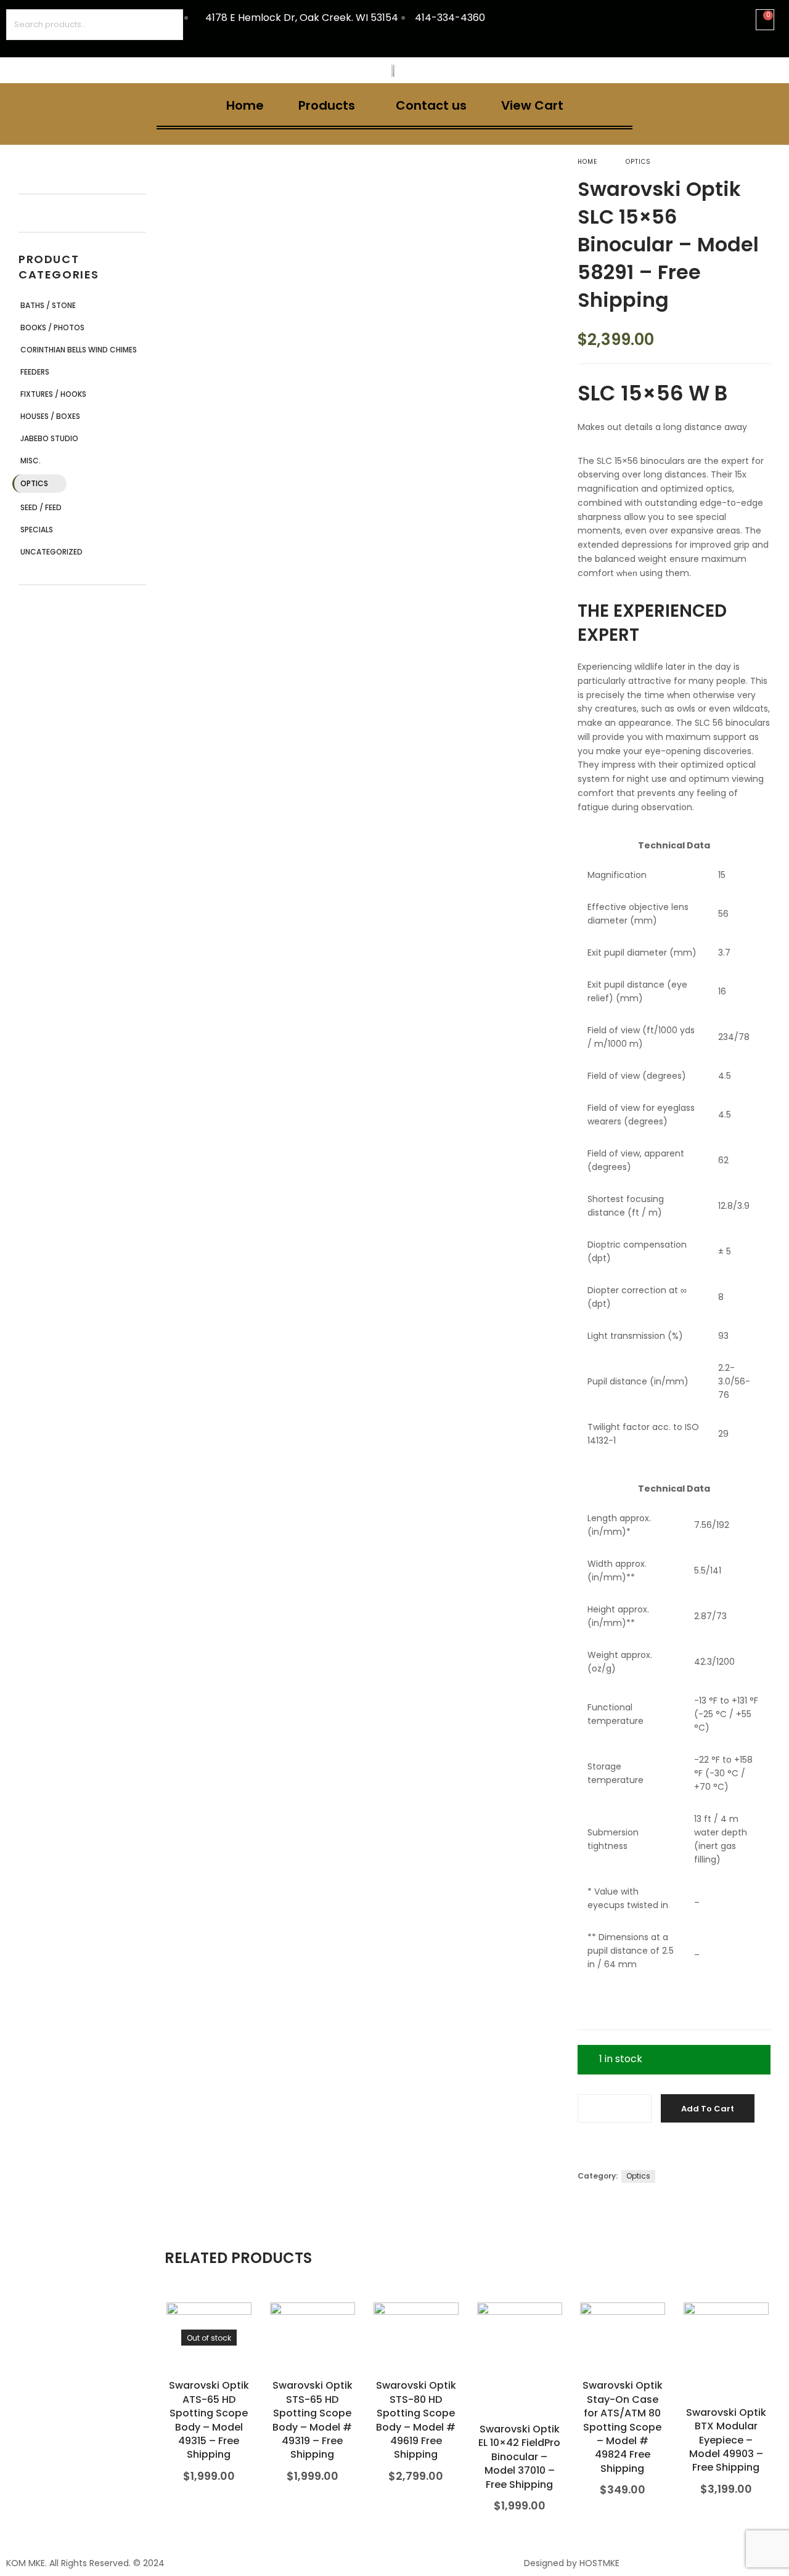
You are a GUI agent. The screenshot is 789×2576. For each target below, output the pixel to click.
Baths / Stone (48, 305)
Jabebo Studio (49, 438)
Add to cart (708, 2109)
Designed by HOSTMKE (572, 2563)
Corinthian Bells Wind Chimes (79, 350)
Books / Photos (52, 327)
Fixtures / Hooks (53, 394)
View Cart (532, 105)
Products (327, 105)
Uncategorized (51, 552)
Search (167, 25)
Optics (34, 483)
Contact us (431, 105)
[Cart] (765, 20)
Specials (37, 530)
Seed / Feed (41, 507)
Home (245, 105)
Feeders (35, 372)
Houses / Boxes (50, 416)
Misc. (31, 461)
